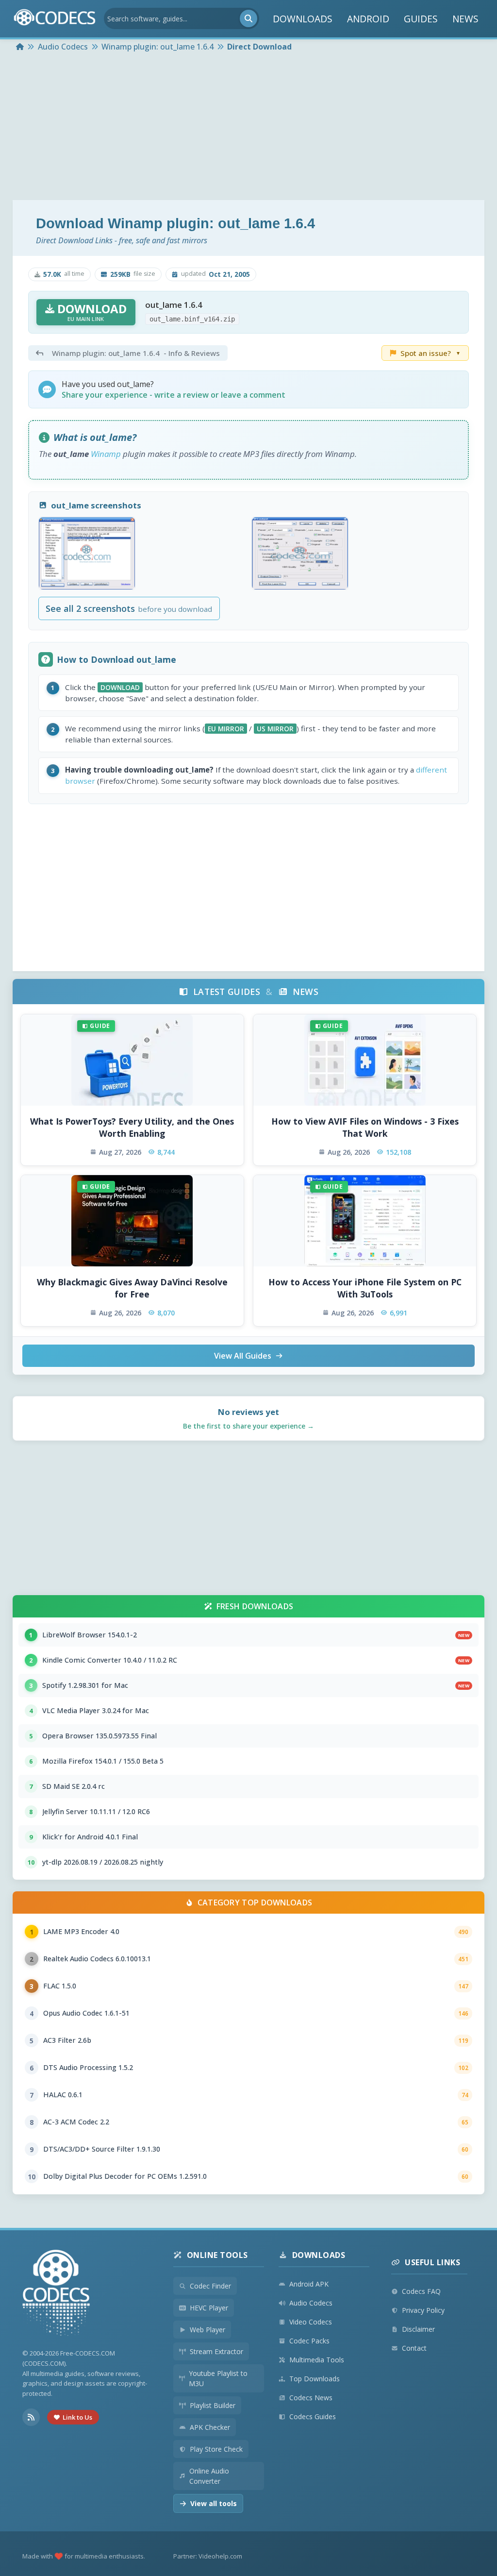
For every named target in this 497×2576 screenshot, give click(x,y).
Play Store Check (216, 2449)
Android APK (309, 2284)
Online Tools (217, 2255)
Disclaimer (418, 2329)
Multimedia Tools (317, 2360)
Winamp (106, 454)
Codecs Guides (313, 2416)
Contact (414, 2348)
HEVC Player (209, 2308)
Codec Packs (309, 2341)
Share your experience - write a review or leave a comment (174, 395)
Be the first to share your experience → (248, 1426)
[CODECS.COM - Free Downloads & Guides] (56, 2294)
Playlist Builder (213, 2405)
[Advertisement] (248, 127)
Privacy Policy (423, 2310)
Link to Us (77, 2417)
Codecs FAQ (421, 2291)
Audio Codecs (311, 2303)
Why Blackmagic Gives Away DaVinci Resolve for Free (132, 1288)
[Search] (248, 18)
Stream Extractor (216, 2351)
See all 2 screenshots (129, 608)
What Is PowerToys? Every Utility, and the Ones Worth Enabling (132, 1127)
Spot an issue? (431, 353)
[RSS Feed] (31, 2417)
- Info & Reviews (136, 353)
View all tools (214, 2503)
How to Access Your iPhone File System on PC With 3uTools (365, 1288)
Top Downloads (315, 2379)
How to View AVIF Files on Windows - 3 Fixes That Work (365, 1127)
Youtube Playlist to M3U (218, 2378)
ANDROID (368, 19)
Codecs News (311, 2398)
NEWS (465, 19)
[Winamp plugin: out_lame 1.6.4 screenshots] (87, 553)
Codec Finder (210, 2286)
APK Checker (210, 2427)
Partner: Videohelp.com (208, 2556)
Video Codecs (311, 2322)
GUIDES (421, 19)
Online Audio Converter (209, 2476)
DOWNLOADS (303, 19)
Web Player (207, 2330)
